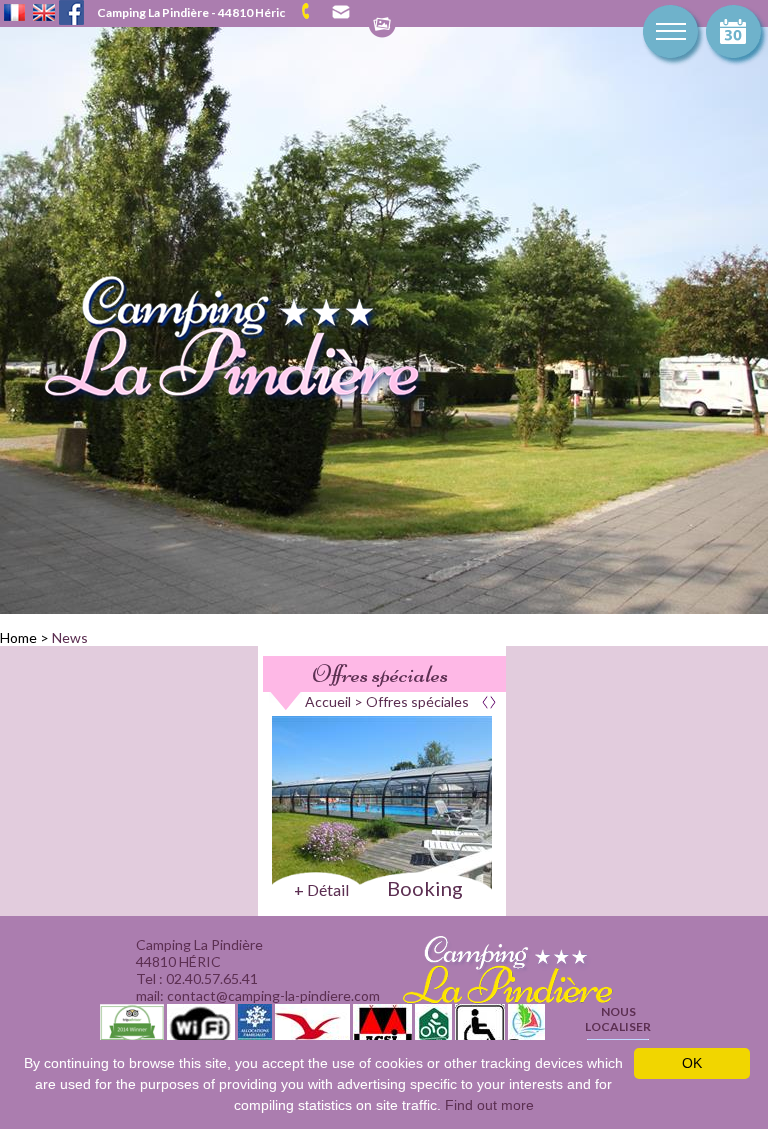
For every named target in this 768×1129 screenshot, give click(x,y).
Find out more (489, 1105)
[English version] (44, 14)
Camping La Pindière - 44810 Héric (191, 12)
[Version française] (14, 14)
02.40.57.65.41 (313, 11)
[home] (213, 399)
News (70, 637)
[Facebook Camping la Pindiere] (71, 10)
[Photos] (382, 25)
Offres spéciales (380, 674)
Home (18, 637)
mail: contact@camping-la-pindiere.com (339, 12)
